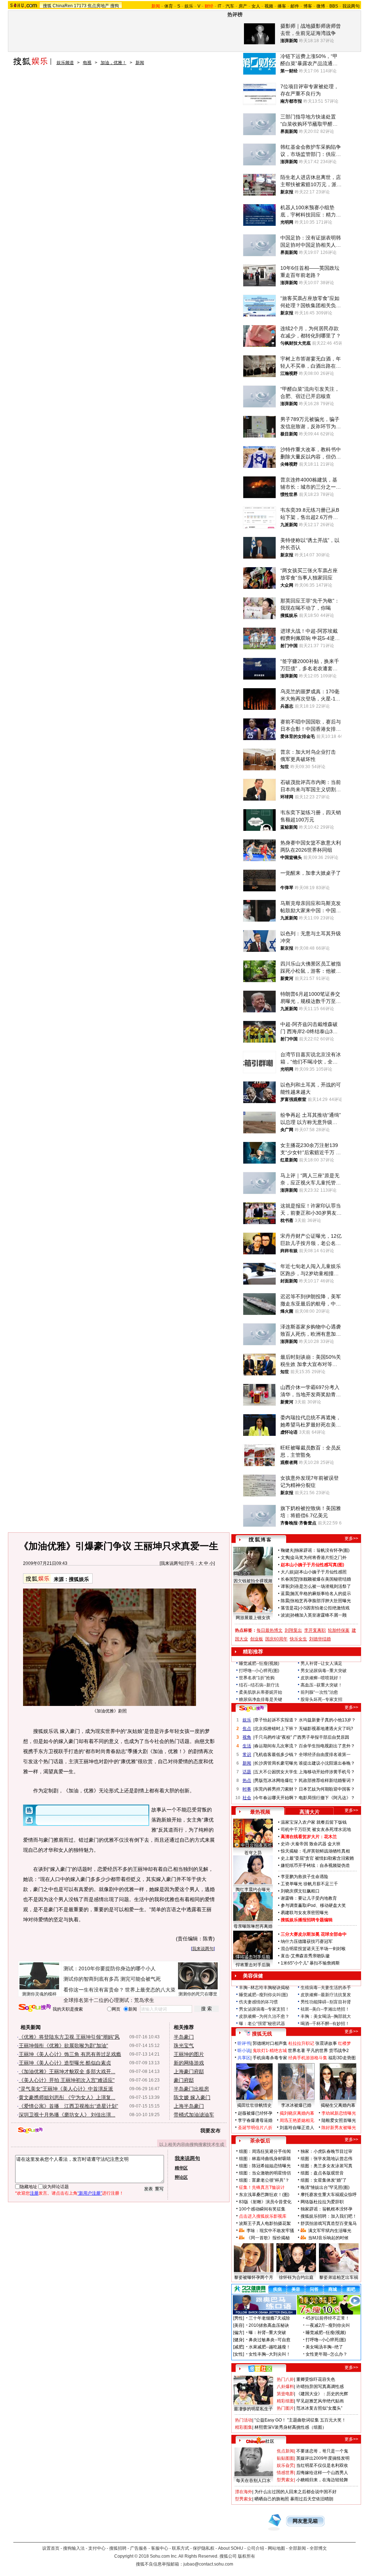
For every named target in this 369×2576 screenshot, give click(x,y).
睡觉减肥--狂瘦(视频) (259, 1663)
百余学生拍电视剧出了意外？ (327, 1746)
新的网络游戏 (189, 2063)
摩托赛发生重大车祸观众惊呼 (329, 2195)
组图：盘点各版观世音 (322, 2173)
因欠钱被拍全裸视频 (253, 1581)
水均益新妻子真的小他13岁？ (327, 1720)
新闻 (140, 63)
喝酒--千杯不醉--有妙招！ (325, 2024)
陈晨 (285, 1601)
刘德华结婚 (320, 1639)
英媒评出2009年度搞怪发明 (323, 2458)
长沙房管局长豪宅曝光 (276, 1763)
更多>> (351, 1538)
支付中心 (97, 2548)
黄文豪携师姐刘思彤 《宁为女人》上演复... (67, 2097)
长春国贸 (289, 1579)
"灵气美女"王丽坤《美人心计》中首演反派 (66, 2089)
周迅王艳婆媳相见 (297, 2120)
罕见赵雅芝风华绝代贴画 (320, 2401)
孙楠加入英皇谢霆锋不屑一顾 (319, 1615)
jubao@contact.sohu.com (208, 2564)
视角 (247, 1737)
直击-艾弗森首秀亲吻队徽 (305, 1956)
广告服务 (139, 2548)
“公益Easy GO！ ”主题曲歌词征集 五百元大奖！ (300, 2420)
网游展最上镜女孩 (253, 1618)
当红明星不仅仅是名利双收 (322, 2465)
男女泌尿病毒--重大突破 (324, 1671)
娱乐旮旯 (285, 2465)
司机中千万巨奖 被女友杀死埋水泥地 (316, 1829)
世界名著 (297, 2051)
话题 (247, 1772)
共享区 (244, 2058)
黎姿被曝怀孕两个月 (254, 2277)
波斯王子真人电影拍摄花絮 (265, 2223)
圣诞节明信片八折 (255, 2128)
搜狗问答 (252, 1708)
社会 (247, 1798)
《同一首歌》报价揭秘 (268, 2238)
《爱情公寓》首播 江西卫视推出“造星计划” (68, 2106)
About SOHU (231, 2548)
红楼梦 (344, 2043)
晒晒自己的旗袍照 (272, 2499)
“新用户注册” (90, 2193)
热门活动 (244, 2420)
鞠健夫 (287, 1550)
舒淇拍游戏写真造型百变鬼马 (329, 2223)
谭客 (285, 1586)
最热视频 (260, 1812)
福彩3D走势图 (342, 2058)
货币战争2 (339, 2051)
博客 (308, 6)
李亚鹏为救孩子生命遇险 (304, 1877)
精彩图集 (244, 2427)
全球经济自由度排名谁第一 (325, 1755)
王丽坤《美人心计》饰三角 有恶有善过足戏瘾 (70, 2054)
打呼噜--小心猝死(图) (259, 1671)
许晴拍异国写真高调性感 (320, 2387)
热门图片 (285, 2408)
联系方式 (181, 2548)
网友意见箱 (305, 2521)
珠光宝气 (184, 2046)
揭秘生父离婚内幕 (338, 2105)
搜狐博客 (260, 1540)
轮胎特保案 (339, 1630)
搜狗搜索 (35, 2008)
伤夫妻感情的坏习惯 (258, 2002)
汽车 (230, 6)
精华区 (181, 2168)
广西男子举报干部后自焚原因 (321, 1737)
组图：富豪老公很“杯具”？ (264, 2180)
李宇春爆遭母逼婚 (255, 2120)
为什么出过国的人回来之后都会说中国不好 (295, 2492)
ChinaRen (63, 6)
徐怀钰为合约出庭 (296, 2277)
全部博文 (318, 2548)
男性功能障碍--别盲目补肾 (326, 2002)
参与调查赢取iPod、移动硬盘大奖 (313, 1905)
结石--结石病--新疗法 (259, 1685)
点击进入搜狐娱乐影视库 (263, 2216)
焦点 (247, 1729)
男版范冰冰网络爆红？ (276, 1780)
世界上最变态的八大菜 (150, 1990)
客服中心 (160, 2548)
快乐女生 (298, 1639)
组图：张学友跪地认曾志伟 (326, 2159)
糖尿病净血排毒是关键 (261, 1699)
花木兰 (330, 1837)
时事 (247, 1789)
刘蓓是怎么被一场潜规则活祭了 (321, 1586)
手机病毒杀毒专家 (270, 2058)
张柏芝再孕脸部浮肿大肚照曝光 (321, 1601)
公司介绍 (255, 2548)
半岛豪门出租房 (191, 2089)
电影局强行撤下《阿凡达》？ (327, 1798)
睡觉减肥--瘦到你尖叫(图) (263, 1995)
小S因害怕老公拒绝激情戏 (324, 1608)
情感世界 (285, 2473)
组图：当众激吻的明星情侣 (265, 2173)
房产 (243, 6)
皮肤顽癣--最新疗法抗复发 (326, 1995)
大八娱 (287, 1572)
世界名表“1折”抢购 (257, 1678)
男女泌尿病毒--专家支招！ (264, 2009)
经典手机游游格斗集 (308, 2058)
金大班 (334, 1844)
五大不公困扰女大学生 (276, 1772)
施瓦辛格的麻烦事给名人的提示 (321, 1594)
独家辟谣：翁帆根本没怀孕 (326, 2209)
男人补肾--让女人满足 (321, 1663)
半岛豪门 (184, 2037)
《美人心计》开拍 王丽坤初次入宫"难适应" (67, 2080)
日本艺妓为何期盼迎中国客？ (327, 1789)
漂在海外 (244, 2492)
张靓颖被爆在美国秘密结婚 (325, 1579)
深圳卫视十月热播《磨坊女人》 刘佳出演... (67, 2115)
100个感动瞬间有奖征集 (262, 2209)
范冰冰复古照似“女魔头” (319, 2408)
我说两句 (351, 6)
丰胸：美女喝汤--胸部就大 (326, 2016)
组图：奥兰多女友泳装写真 (326, 2166)
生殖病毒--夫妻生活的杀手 (326, 1988)
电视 (87, 63)
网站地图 (276, 2548)
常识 (247, 1755)
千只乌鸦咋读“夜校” (273, 1737)
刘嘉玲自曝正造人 (297, 2128)
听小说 (244, 2051)
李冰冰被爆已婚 (296, 2105)
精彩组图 (285, 2401)
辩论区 (181, 2177)
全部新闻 (297, 2548)
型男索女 (285, 2480)
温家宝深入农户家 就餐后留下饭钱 (314, 1822)
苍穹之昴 (253, 1853)
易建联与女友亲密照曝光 (304, 1913)
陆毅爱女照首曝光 (339, 2120)
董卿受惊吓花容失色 (316, 2379)
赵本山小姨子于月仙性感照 (321, 1572)
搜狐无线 (262, 2034)
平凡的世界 (317, 2051)
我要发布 (210, 2131)
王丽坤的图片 (189, 2054)
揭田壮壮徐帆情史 (254, 2105)
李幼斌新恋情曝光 (339, 2113)
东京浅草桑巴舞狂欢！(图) (264, 2195)
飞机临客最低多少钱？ (276, 1755)
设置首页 (51, 2548)
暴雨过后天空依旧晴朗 (312, 2499)
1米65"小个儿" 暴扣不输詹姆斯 (310, 1963)
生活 (247, 1746)
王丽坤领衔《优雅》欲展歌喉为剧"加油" (63, 2046)
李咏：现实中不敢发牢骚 (270, 2231)
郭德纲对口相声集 (270, 2043)
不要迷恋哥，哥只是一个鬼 (322, 2451)
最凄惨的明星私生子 (253, 2409)
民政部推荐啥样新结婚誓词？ (327, 1780)
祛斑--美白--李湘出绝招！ (325, 2009)
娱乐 (189, 6)
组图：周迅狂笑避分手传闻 (265, 2151)
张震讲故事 (326, 2043)
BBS (334, 6)
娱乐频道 (65, 63)
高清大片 (310, 1812)
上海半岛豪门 (189, 2106)
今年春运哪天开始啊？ (276, 1798)
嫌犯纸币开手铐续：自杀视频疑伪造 (315, 1865)
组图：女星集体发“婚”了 (324, 2180)
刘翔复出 (293, 1630)
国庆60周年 (276, 1639)
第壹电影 (285, 2394)
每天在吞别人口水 (253, 2481)
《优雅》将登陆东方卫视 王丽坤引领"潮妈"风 (69, 2037)
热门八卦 (285, 2379)
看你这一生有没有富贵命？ (94, 1990)
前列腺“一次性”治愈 (319, 1692)
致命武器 (318, 1844)
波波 (285, 1615)
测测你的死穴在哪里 (198, 1994)
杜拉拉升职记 (301, 2043)
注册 (34, 2193)
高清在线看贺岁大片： (302, 1837)
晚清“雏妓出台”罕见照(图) (325, 2187)
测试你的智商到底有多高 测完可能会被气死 (112, 1979)
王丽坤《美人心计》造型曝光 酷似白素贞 (65, 2063)
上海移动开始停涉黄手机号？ (327, 1772)
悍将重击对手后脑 (253, 1965)
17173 (80, 6)
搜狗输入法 (74, 2548)
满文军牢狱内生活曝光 (330, 2231)
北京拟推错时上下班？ (276, 1729)
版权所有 (246, 2556)
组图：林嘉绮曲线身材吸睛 (265, 2159)
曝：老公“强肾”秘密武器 (262, 2024)
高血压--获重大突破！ (321, 1685)
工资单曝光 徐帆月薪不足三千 (309, 1884)
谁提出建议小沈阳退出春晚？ (327, 1763)
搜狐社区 (260, 2369)
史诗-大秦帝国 (294, 1844)
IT (219, 6)
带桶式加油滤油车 (194, 2115)
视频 (269, 6)
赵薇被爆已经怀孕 (255, 2113)
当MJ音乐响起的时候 (328, 2238)
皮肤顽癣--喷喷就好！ (321, 1678)
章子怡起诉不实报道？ (276, 1720)
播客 (282, 6)
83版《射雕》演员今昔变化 (265, 2202)
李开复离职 (315, 1630)
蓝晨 (285, 1594)
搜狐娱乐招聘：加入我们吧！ (329, 2216)
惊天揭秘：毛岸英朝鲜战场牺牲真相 (315, 1851)
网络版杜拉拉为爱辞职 (322, 2202)
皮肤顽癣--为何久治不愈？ (264, 2016)
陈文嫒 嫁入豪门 (192, 2097)
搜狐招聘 (118, 2548)
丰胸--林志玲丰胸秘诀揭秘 (264, 1988)
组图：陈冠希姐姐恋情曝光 (265, 2166)
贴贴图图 (285, 2458)
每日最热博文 (270, 1630)
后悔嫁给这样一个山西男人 (322, 2473)
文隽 (285, 1558)
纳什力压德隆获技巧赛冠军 (307, 1941)
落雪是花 (289, 1608)
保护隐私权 (204, 2548)
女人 (256, 6)
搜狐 (47, 6)
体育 (169, 6)
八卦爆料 (285, 2387)
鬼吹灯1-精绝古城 (270, 2051)
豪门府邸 (184, 2080)
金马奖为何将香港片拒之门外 (319, 1558)
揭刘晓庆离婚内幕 (297, 2113)
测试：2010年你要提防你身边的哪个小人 (110, 1968)
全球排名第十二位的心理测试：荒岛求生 (109, 2000)
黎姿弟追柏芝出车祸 (339, 2277)
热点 (247, 1780)
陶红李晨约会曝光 (253, 1890)
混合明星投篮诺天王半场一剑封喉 (313, 1949)
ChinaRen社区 (260, 2440)
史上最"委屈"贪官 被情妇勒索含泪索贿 (317, 1858)
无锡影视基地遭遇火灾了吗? (326, 1729)
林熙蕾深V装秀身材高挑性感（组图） (290, 2427)
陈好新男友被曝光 (339, 2128)
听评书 (244, 2043)
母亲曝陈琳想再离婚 (253, 1926)
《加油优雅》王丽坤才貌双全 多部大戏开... (67, 2071)
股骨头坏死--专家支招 (321, 1699)
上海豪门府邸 (189, 2071)
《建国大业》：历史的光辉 (322, 2394)
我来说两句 (172, 1563)
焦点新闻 (285, 2451)
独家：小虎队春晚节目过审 (326, 2151)
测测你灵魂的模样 (39, 1994)
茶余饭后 (260, 2141)
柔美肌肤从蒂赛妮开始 (261, 1692)
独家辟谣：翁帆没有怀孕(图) (322, 1550)
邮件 (295, 6)
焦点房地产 (98, 6)
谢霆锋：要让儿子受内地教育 (309, 1898)
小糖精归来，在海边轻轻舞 (322, 2480)
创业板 (257, 1639)
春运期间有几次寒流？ (276, 1746)
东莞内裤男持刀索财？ (276, 1789)
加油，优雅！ (114, 63)
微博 (321, 6)
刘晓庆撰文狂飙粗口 (300, 1891)
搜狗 (115, 6)
